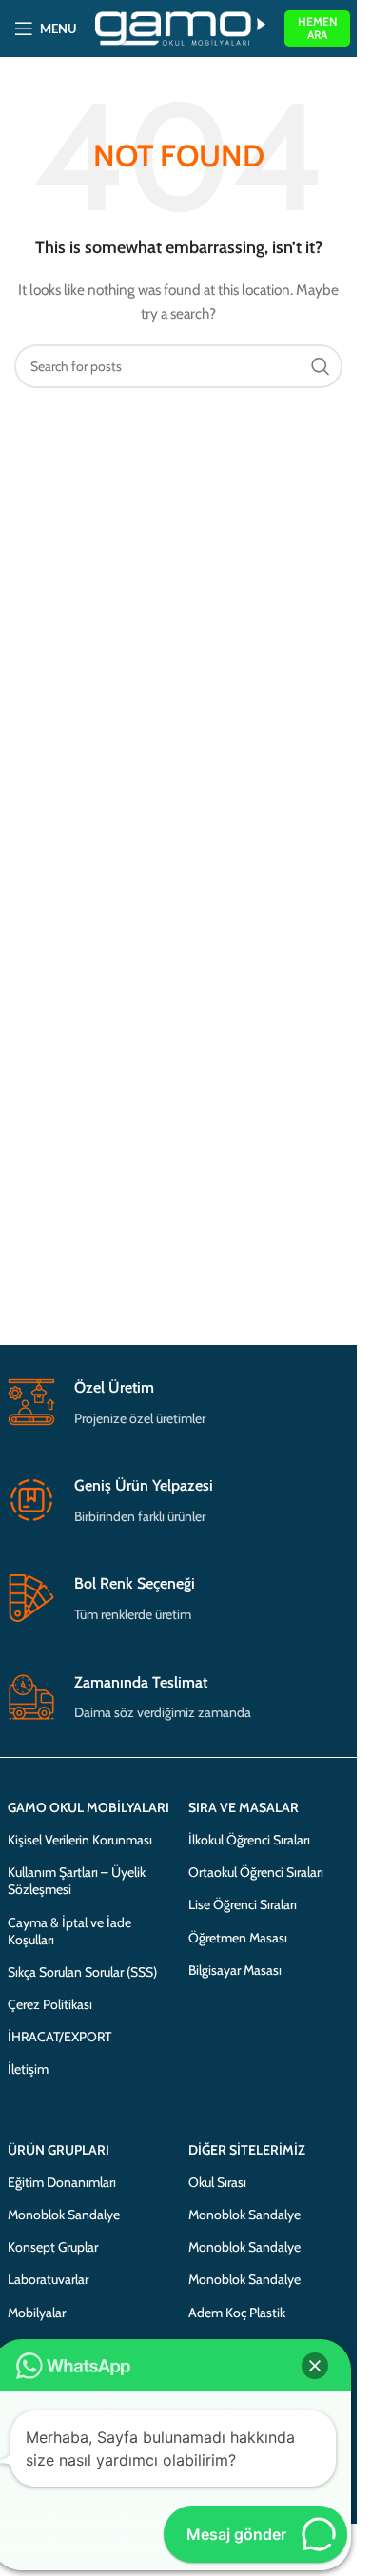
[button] (315, 2366)
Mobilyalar (37, 2313)
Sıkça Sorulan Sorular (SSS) (82, 1972)
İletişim (28, 2069)
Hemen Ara (317, 28)
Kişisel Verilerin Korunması (80, 1840)
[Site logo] (180, 27)
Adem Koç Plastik (237, 2313)
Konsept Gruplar (53, 2247)
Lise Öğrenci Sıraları (243, 1904)
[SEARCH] (321, 366)
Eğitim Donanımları (62, 2182)
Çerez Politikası (50, 2004)
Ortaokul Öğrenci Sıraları (256, 1872)
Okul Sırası (217, 2182)
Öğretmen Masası (238, 1938)
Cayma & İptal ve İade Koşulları (69, 1931)
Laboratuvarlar (48, 2279)
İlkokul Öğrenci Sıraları (249, 1840)
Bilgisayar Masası (235, 1970)
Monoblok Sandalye (64, 2215)
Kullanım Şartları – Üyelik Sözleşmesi (77, 1881)
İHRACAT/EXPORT (59, 2037)
